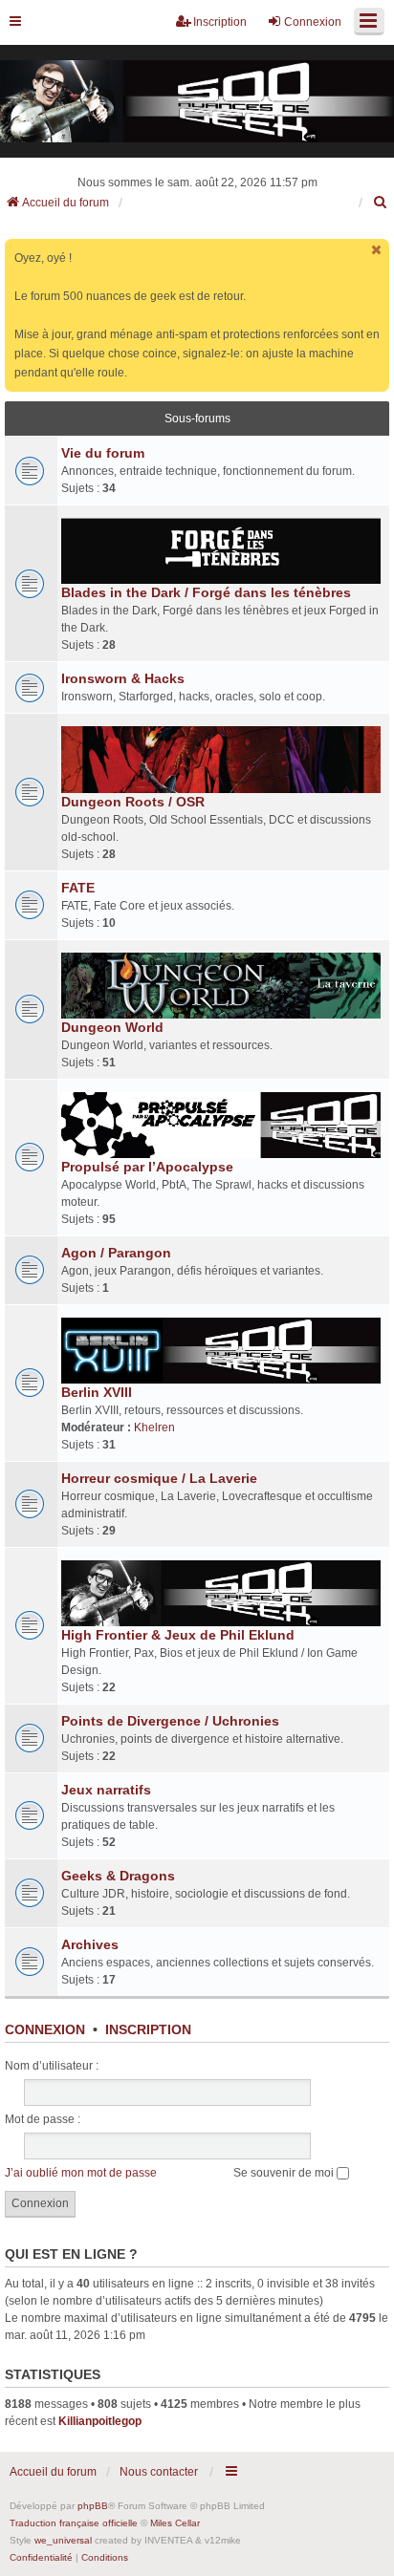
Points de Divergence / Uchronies (170, 1721)
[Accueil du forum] (197, 102)
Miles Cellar (175, 2523)
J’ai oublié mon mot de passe (81, 2173)
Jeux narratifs (106, 1790)
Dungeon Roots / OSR (133, 802)
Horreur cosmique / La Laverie (159, 1478)
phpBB (93, 2506)
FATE (78, 888)
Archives (90, 1944)
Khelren (154, 1428)
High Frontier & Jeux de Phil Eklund (178, 1635)
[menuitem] (381, 203)
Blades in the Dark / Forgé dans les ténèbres (206, 592)
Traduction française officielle (74, 2523)
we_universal (63, 2540)
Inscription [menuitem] (220, 22)
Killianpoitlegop (100, 2421)
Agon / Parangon (116, 1253)
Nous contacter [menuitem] (159, 2472)
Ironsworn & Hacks (123, 678)
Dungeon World (112, 1027)
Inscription (148, 2029)
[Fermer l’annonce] (377, 250)
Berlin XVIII (97, 1392)
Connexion (45, 2029)
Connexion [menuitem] (313, 22)
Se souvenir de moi (285, 2173)
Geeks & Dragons (118, 1876)
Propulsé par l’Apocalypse (147, 1167)
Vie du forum (103, 453)
